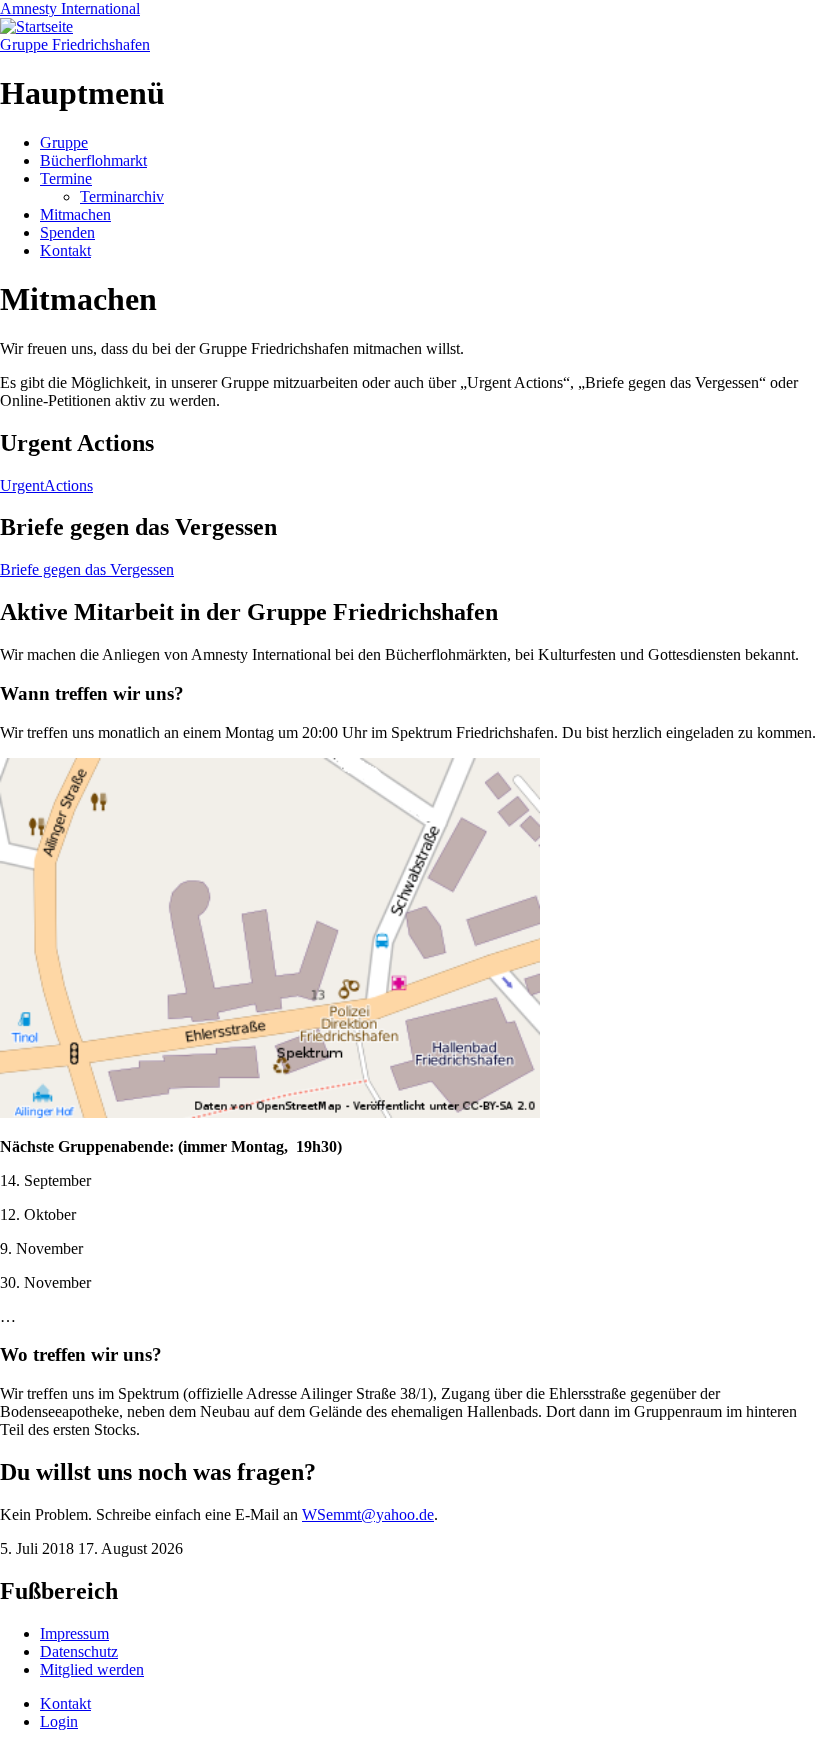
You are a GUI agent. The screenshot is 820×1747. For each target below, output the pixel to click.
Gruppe (64, 142)
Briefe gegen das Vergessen (87, 569)
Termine (66, 178)
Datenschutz (79, 1651)
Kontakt (65, 250)
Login (59, 1721)
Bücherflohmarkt (93, 160)
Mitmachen (75, 214)
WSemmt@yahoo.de (368, 1514)
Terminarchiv (122, 196)
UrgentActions (46, 485)
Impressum (74, 1633)
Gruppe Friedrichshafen (75, 44)
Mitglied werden (92, 1669)
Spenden (67, 232)
